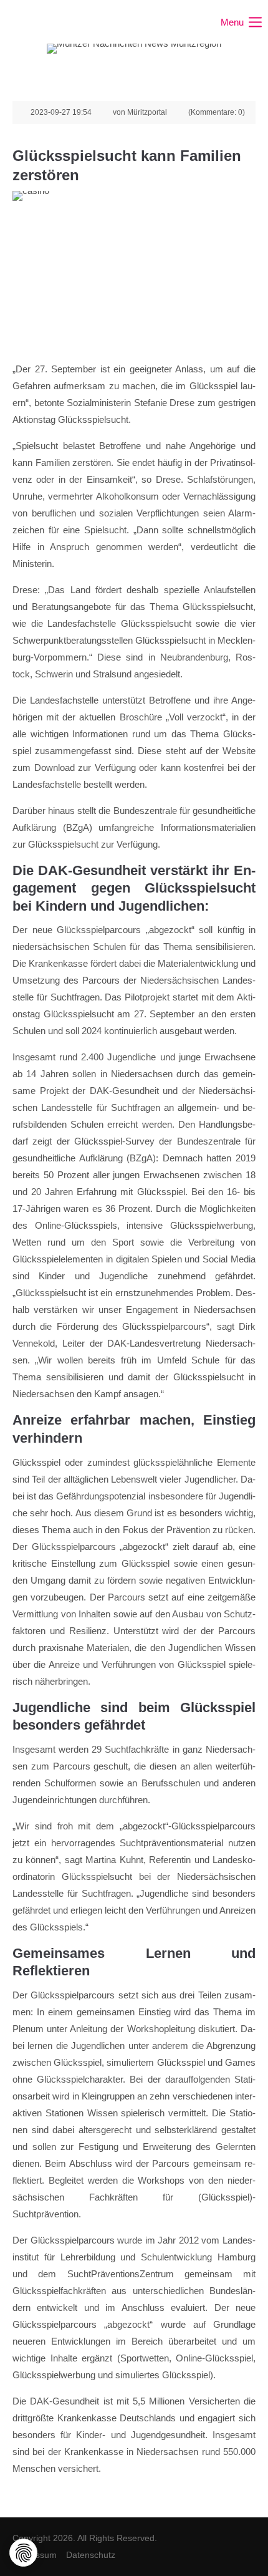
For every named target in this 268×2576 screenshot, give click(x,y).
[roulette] (134, 272)
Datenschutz (91, 2555)
